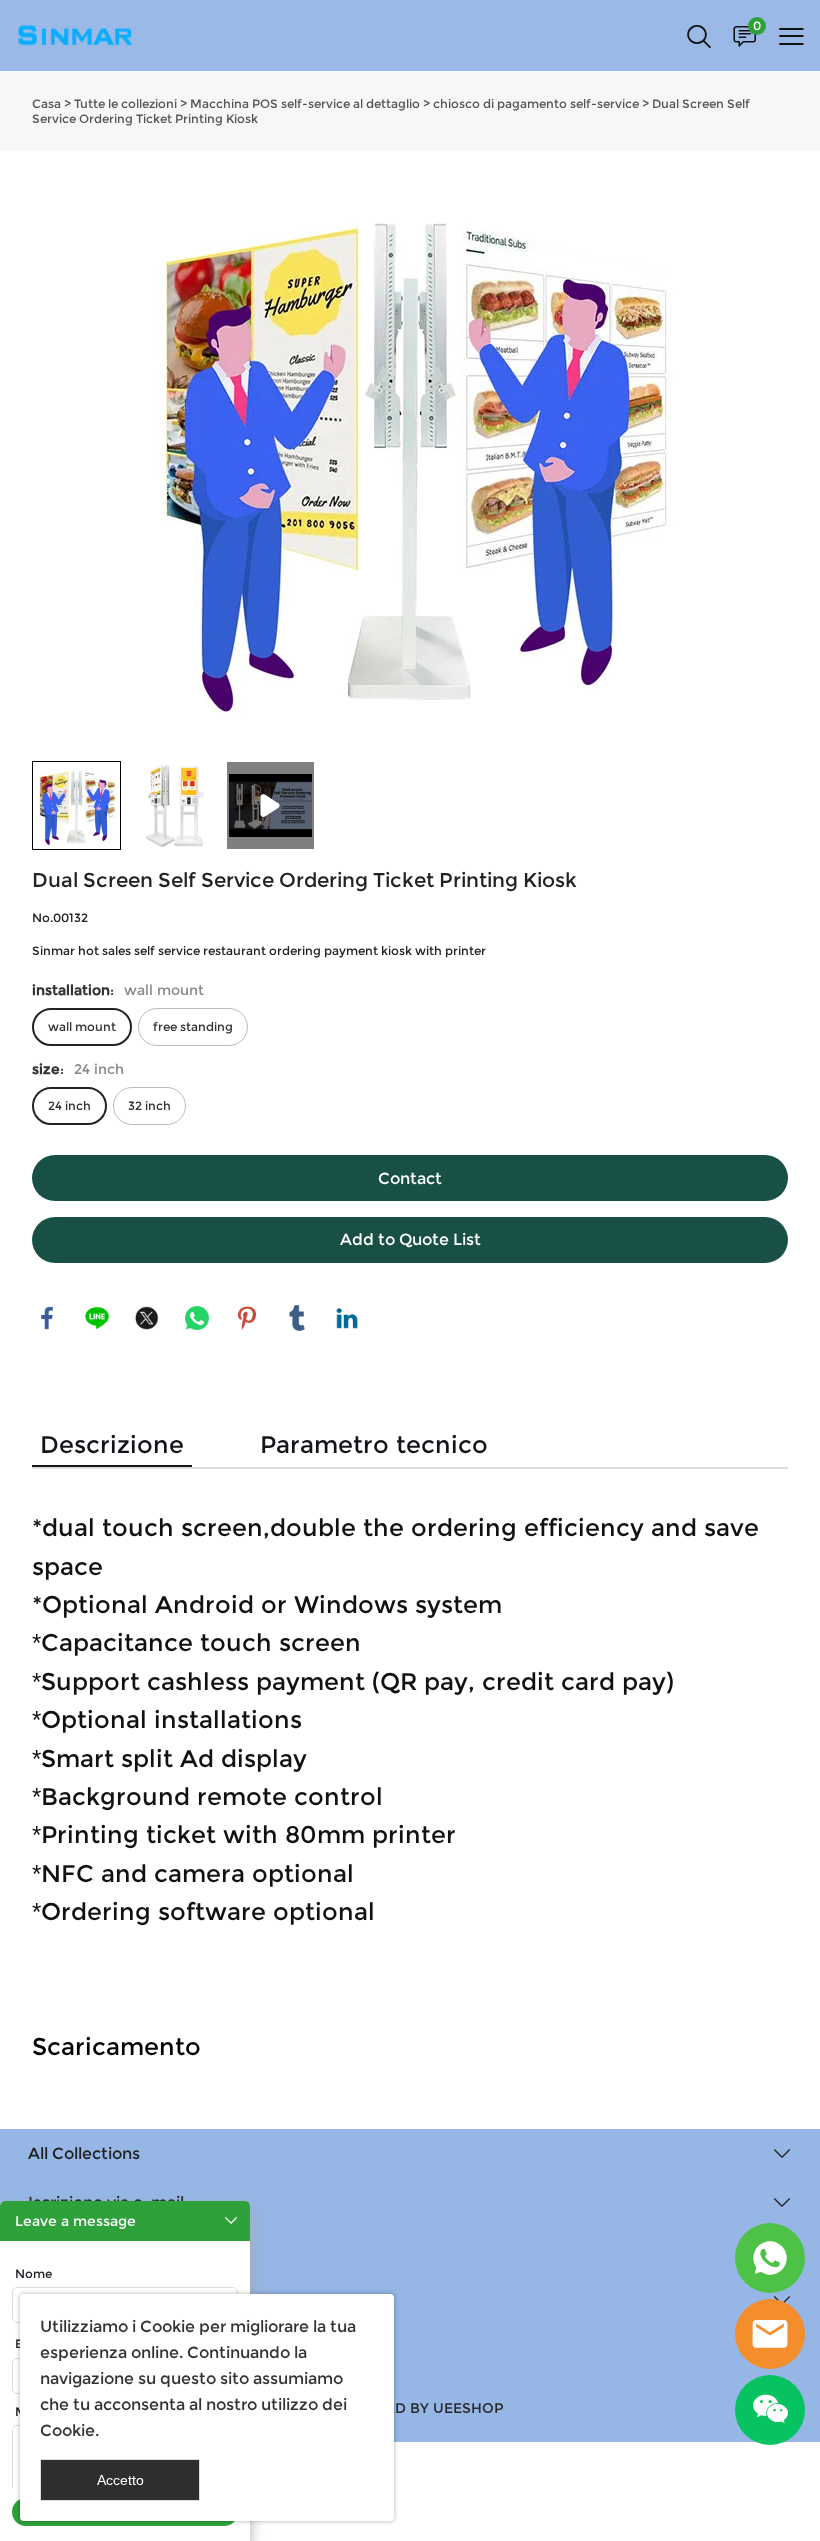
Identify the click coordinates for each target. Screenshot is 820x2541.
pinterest (247, 1318)
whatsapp (197, 1318)
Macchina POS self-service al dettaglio (305, 103)
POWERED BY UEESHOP (417, 2408)
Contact (410, 1178)
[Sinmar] (770, 2258)
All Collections (84, 2153)
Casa (46, 103)
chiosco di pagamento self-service (536, 103)
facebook (47, 1318)
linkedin (347, 1318)
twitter (147, 1318)
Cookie (167, 2326)
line (97, 1318)
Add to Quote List (410, 1239)
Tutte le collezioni (125, 103)
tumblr (297, 1318)
